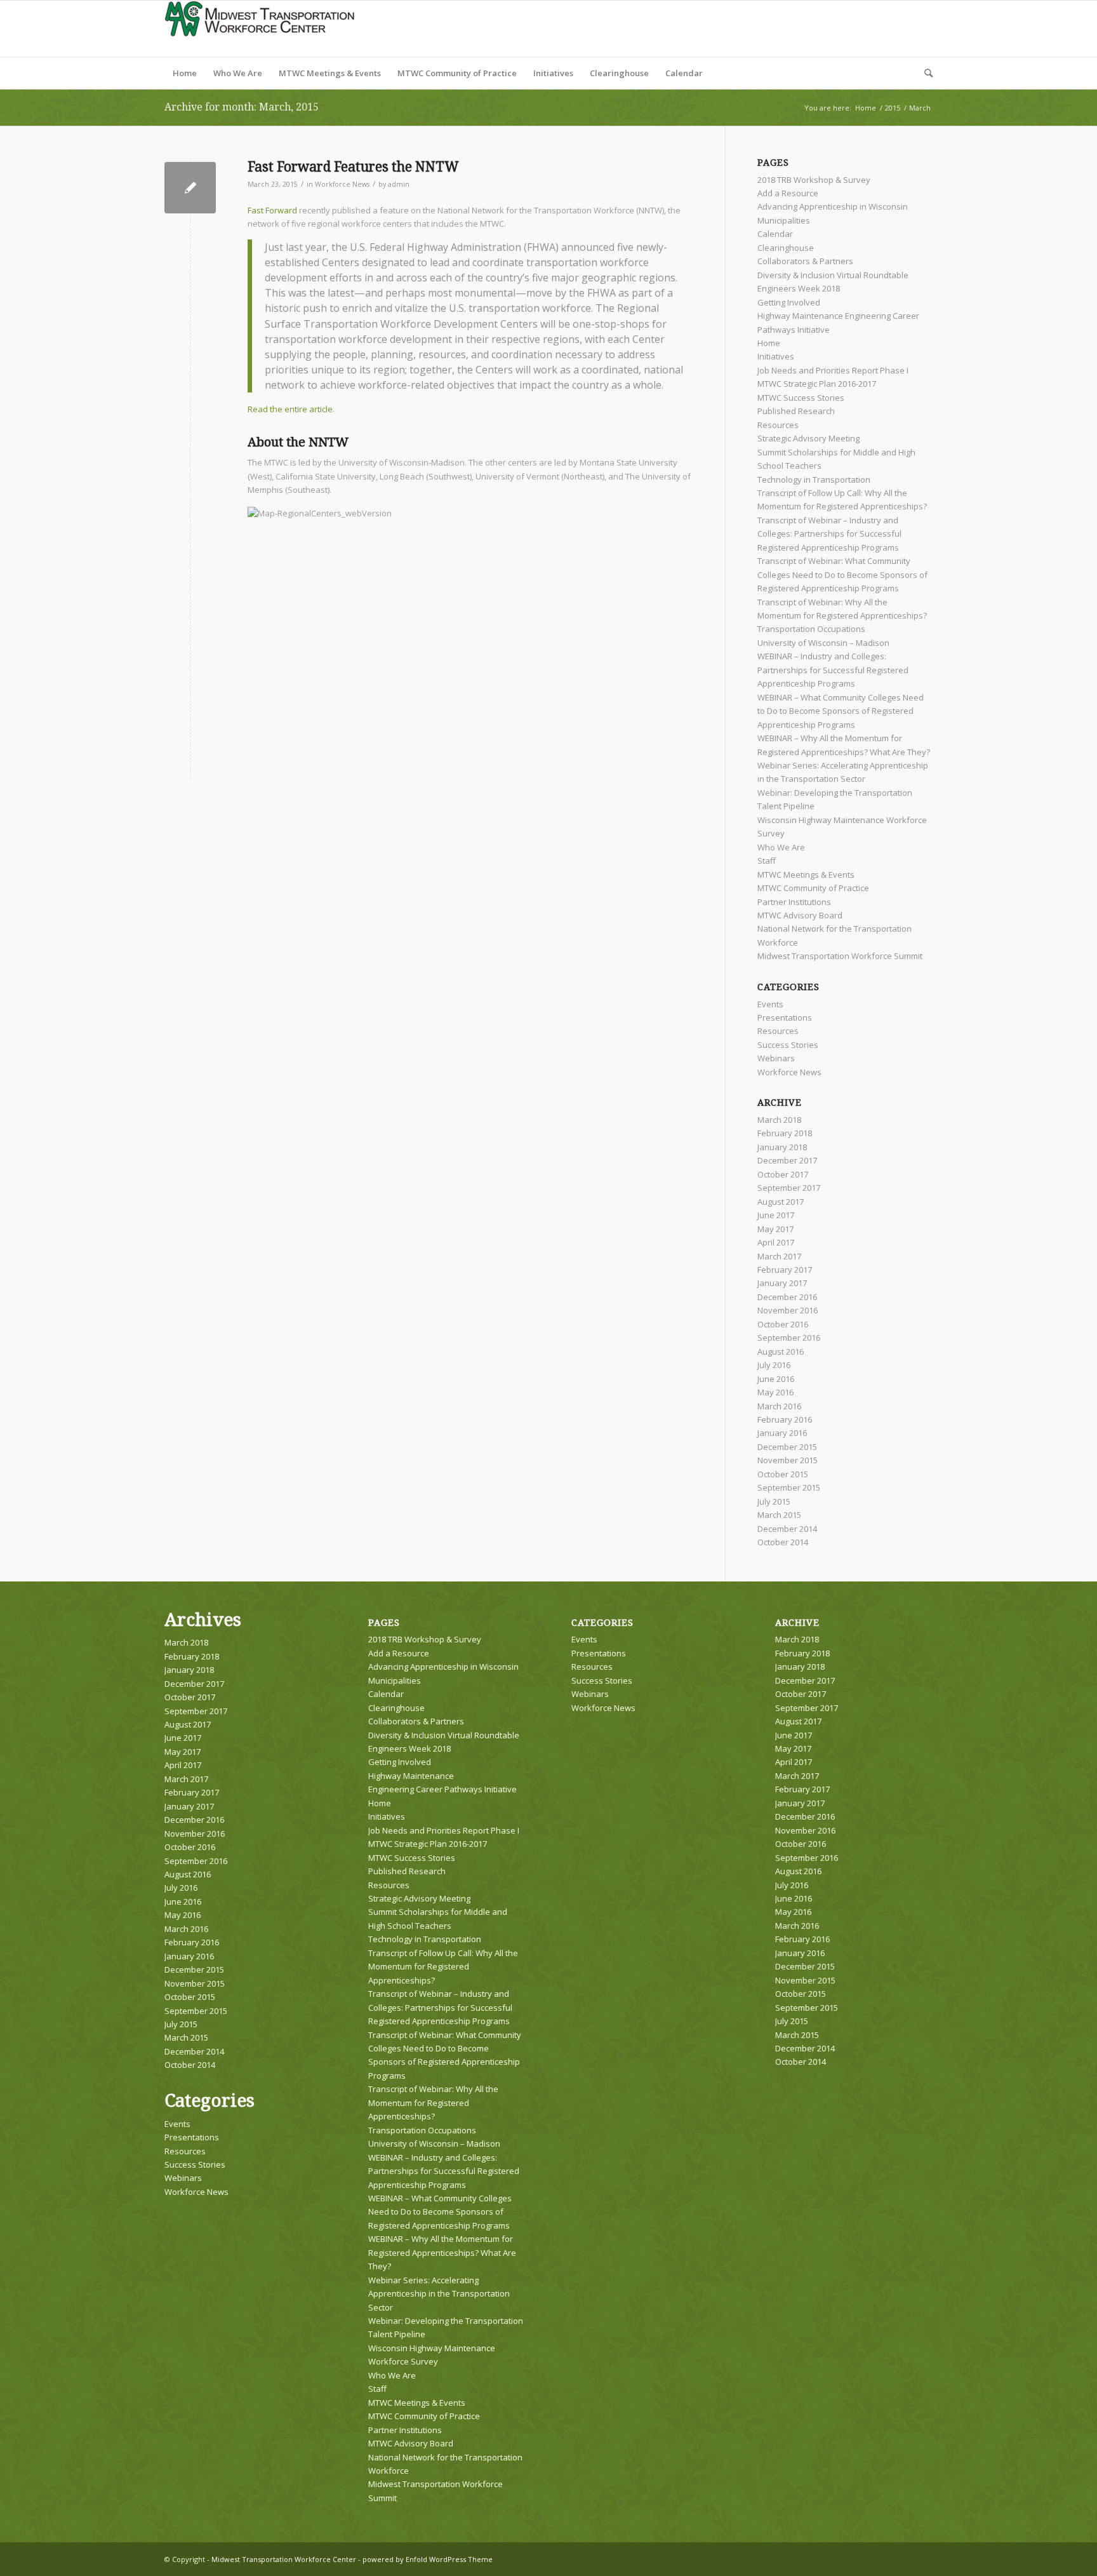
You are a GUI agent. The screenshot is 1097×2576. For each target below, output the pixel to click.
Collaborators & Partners (805, 261)
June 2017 (776, 1215)
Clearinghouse (786, 248)
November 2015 (788, 1460)
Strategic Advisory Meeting (808, 438)
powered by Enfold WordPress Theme (428, 2559)
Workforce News (342, 184)
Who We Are (781, 847)
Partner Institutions (794, 902)
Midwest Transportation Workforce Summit (840, 956)
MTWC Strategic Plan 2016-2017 (817, 384)
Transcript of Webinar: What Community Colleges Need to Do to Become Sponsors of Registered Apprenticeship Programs (842, 574)
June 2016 (776, 1379)
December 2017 (787, 1160)
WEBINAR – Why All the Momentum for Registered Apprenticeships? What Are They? (442, 2252)
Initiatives (776, 356)
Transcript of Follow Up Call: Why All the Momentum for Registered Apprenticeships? (443, 1967)
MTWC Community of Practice (813, 888)
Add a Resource (788, 193)
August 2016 (781, 1352)
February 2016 (785, 1419)
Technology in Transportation (814, 480)
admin (399, 184)
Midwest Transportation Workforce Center (284, 2559)
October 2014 (783, 1542)
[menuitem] (185, 73)
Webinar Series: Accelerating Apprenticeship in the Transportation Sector (439, 2294)
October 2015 (783, 1474)
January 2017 (782, 1283)
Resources (778, 425)
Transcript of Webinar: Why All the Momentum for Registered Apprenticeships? (433, 2103)
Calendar (775, 234)
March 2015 (779, 1515)
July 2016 (774, 1365)
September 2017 (789, 1188)
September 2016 (789, 1338)
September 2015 (789, 1487)
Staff (767, 861)
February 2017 (785, 1270)
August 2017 (781, 1202)
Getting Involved (789, 302)
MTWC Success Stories (801, 398)
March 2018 (779, 1120)
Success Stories (788, 1045)
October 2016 (783, 1324)
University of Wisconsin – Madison (823, 643)
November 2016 (788, 1310)
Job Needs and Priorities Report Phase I (833, 370)
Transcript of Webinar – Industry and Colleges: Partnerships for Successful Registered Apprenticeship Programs (829, 534)
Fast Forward (272, 210)
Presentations (785, 1017)
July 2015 (774, 1501)
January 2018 (782, 1147)
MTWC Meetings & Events (806, 875)
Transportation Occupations (811, 629)
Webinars (776, 1058)
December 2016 (787, 1297)
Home (769, 343)
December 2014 (787, 1529)
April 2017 (776, 1242)
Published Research (796, 411)
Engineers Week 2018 (799, 288)
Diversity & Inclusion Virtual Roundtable (833, 275)
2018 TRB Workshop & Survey (814, 180)
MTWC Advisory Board (800, 915)
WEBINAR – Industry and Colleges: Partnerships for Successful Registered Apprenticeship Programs (833, 670)
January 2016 (782, 1433)
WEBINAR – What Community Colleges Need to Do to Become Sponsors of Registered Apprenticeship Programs (841, 711)
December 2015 (787, 1447)
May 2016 (775, 1392)
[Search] (924, 73)
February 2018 (785, 1133)
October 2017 (783, 1174)
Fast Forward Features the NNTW (353, 167)
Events (770, 1004)
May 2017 (775, 1229)
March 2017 (779, 1256)
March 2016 (779, 1406)
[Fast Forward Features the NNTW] (190, 188)
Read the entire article (290, 409)
